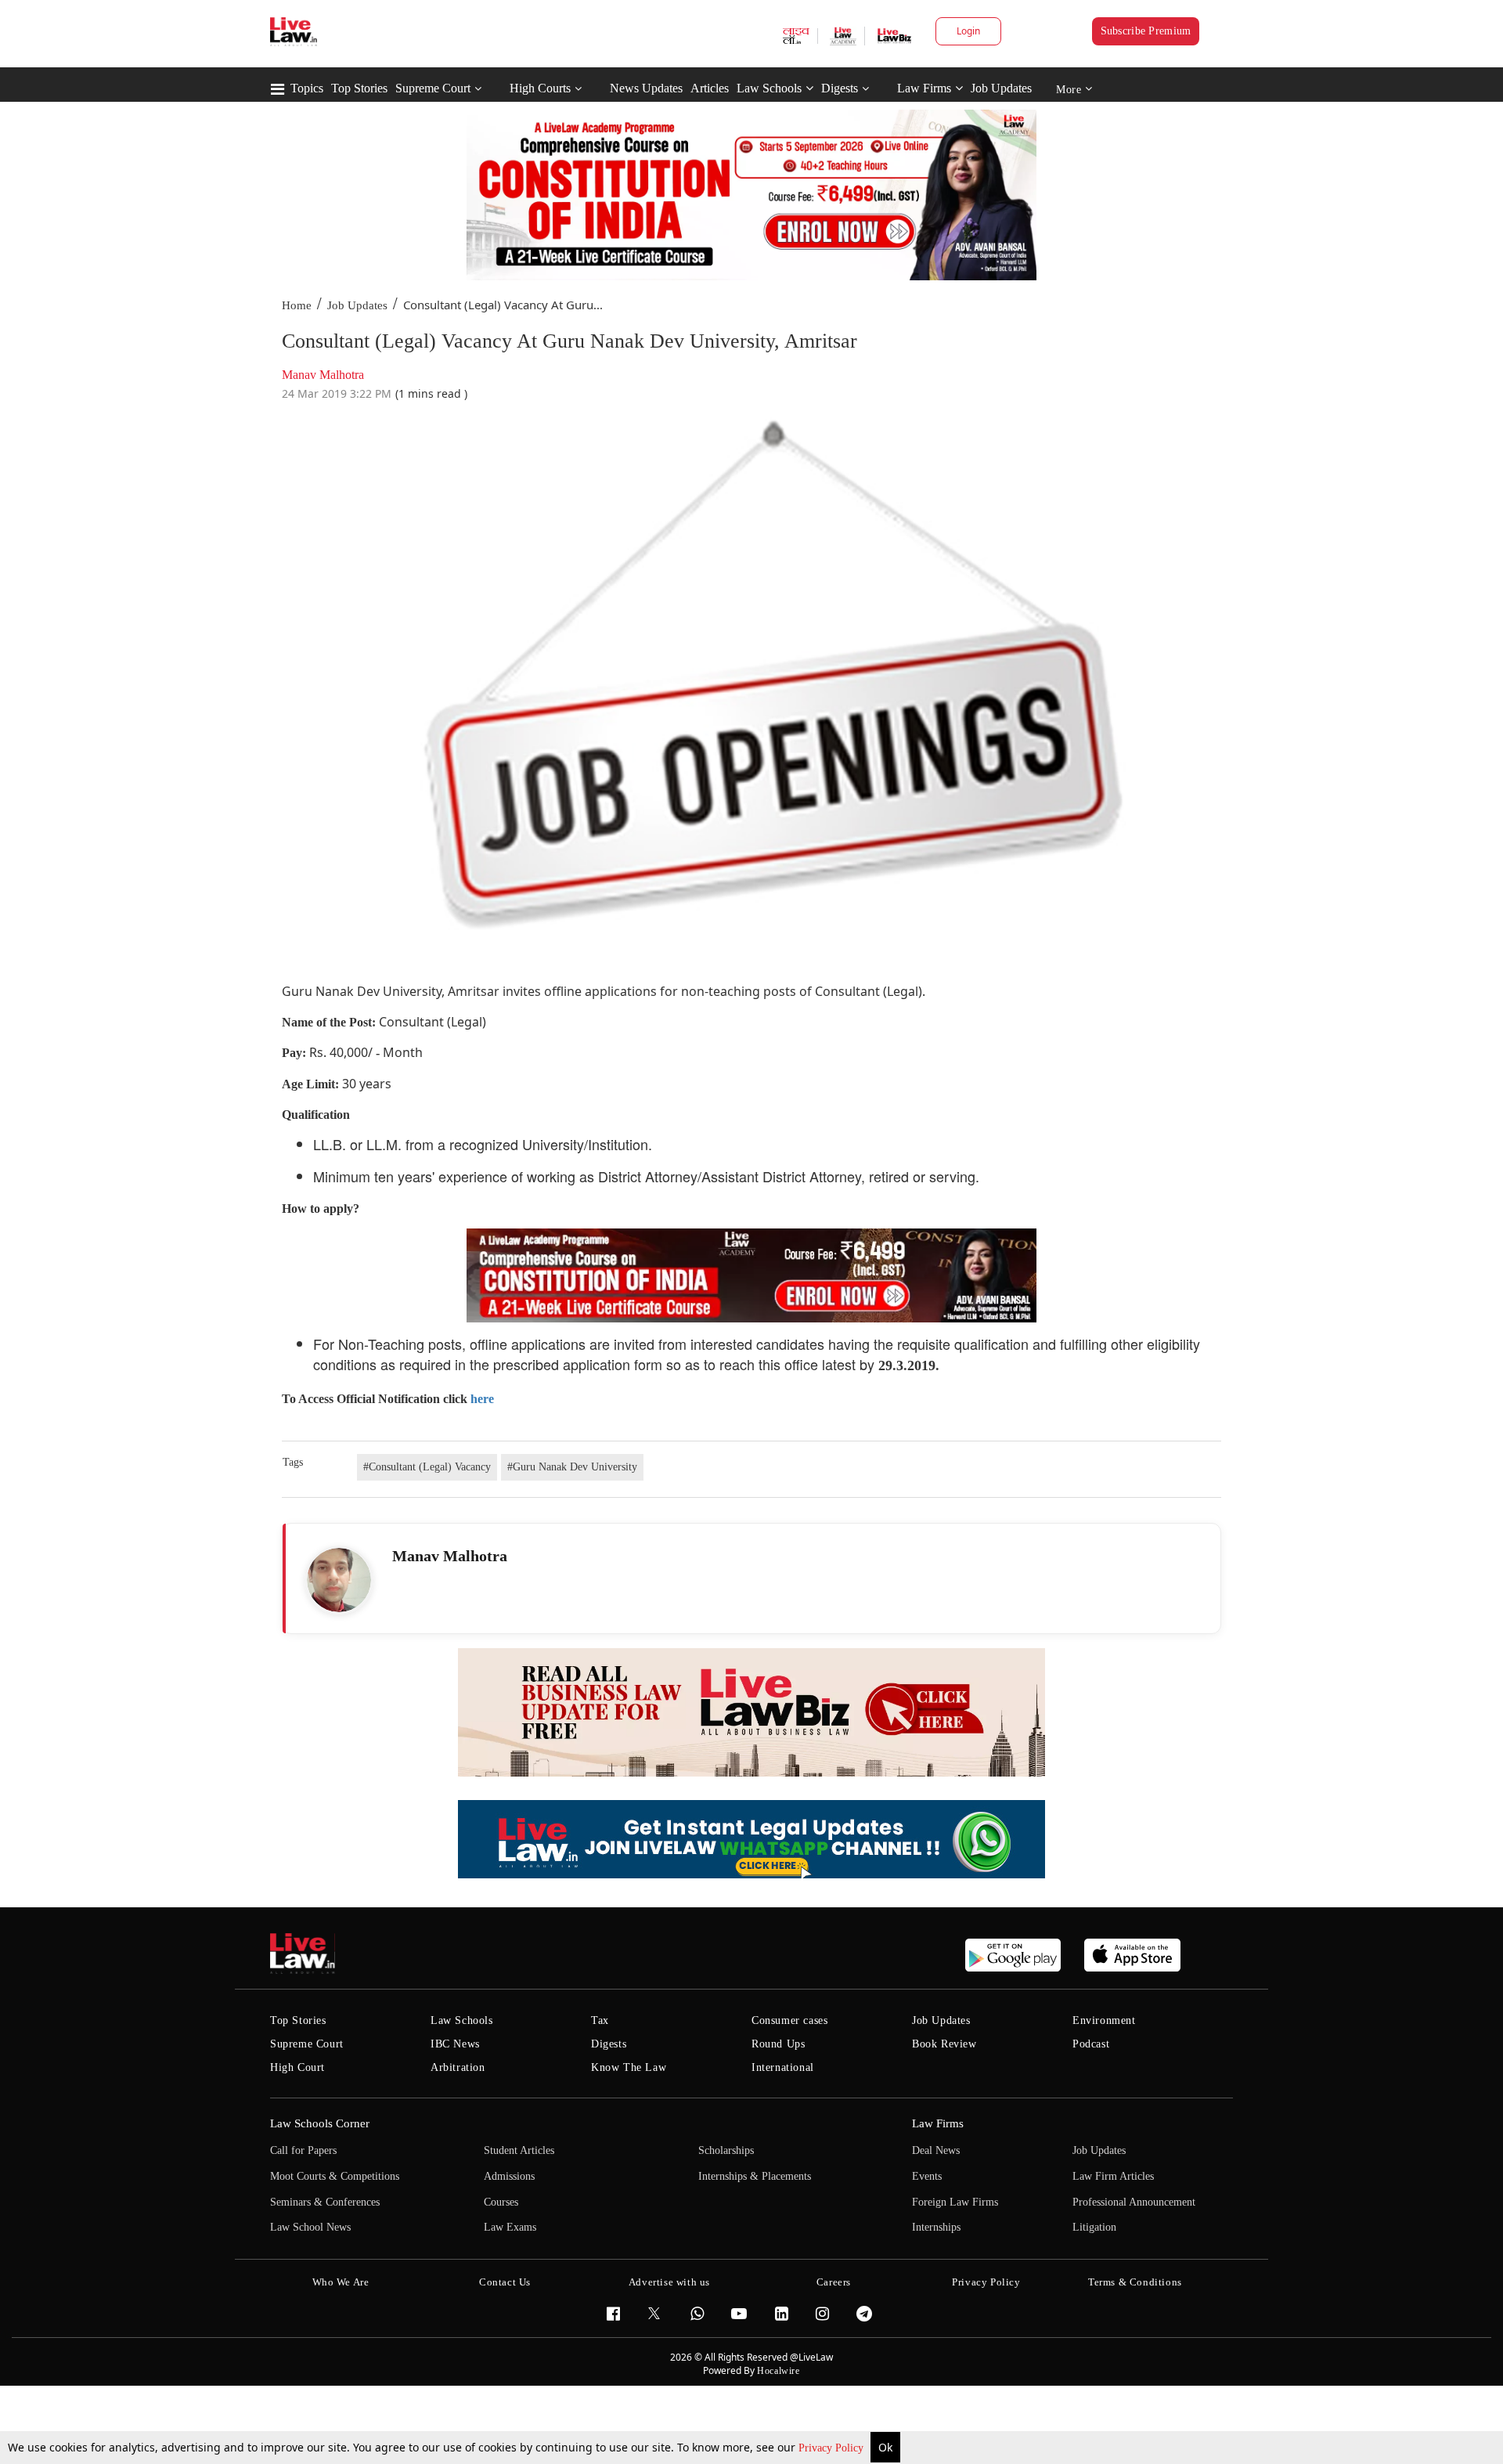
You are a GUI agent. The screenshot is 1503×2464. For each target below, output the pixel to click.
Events (927, 2176)
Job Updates (1001, 88)
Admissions (509, 2176)
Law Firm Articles (1113, 2176)
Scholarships (726, 2150)
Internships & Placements (755, 2176)
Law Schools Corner (320, 2123)
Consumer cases (789, 2020)
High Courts (540, 88)
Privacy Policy (833, 2448)
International (783, 2067)
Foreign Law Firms (955, 2202)
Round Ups (778, 2044)
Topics (307, 88)
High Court (297, 2067)
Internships (936, 2227)
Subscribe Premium (1146, 31)
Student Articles (519, 2150)
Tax (600, 2020)
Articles (710, 88)
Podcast (1091, 2044)
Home (297, 305)
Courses (501, 2202)
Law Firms (924, 88)
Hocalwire (778, 2371)
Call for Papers (303, 2150)
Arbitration (458, 2067)
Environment (1104, 2020)
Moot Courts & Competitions (335, 2176)
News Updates (646, 88)
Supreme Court (433, 88)
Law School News (310, 2227)
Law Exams (510, 2227)
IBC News (455, 2044)
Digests (840, 88)
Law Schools (769, 88)
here (482, 1399)
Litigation (1094, 2227)
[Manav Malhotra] (339, 1580)
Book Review (944, 2044)
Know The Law (629, 2067)
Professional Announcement (1134, 2202)
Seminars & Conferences (325, 2202)
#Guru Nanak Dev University (572, 1467)
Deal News (936, 2150)
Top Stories (359, 88)
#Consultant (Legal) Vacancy (427, 1467)
